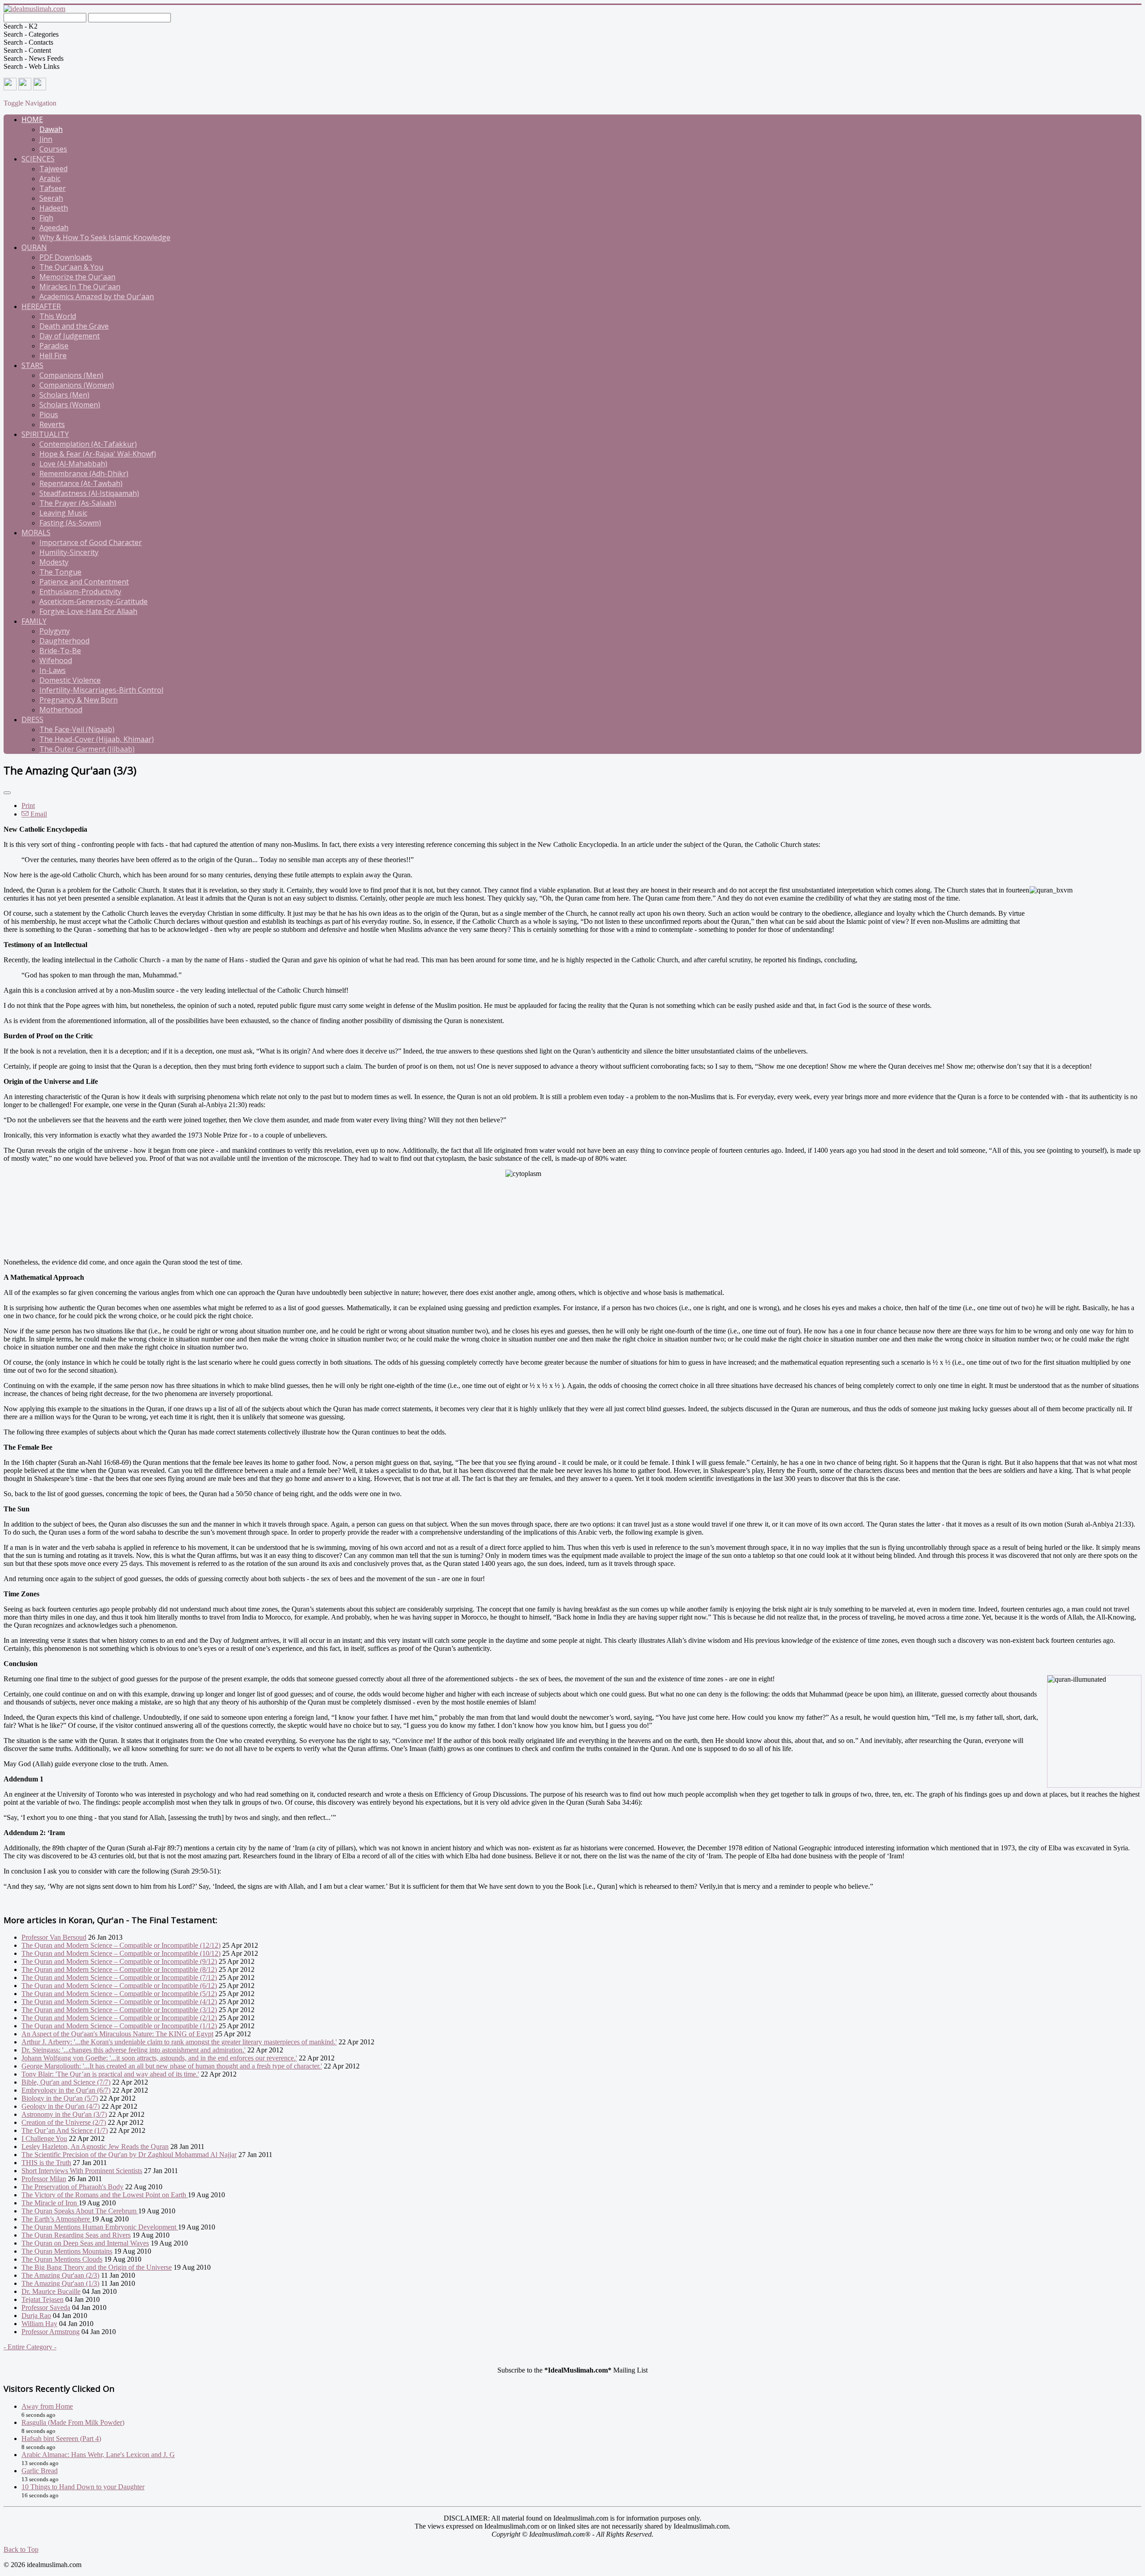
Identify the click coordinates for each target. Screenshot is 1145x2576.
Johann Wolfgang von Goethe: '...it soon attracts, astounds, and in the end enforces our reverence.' (159, 2058)
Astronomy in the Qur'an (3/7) (64, 2114)
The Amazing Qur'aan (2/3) (60, 2275)
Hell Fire (53, 355)
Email (38, 814)
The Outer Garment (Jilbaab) (87, 749)
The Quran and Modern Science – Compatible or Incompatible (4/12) (119, 2002)
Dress (32, 719)
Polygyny (55, 631)
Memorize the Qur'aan (77, 277)
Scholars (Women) (70, 405)
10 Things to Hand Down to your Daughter (83, 2487)
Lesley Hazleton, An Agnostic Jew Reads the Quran (95, 2147)
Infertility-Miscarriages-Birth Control (101, 690)
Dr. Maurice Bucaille (51, 2291)
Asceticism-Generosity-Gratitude (93, 601)
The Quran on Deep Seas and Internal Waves (85, 2243)
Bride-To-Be (60, 651)
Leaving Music (63, 513)
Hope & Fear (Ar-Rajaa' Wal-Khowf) (98, 454)
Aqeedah (54, 228)
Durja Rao (36, 2316)
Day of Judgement (70, 336)
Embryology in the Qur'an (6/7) (66, 2090)
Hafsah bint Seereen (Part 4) (61, 2439)
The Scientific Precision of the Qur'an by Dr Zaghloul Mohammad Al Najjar (129, 2155)
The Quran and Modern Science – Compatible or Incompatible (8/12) (119, 1969)
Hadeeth (54, 208)
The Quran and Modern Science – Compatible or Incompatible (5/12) (119, 1994)
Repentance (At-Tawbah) (81, 483)
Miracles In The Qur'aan (80, 287)
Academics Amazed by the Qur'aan (97, 296)
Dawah (51, 129)
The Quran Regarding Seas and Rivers (76, 2235)
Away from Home (47, 2406)
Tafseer (53, 188)
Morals (36, 533)
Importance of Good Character (91, 542)
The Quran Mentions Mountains (67, 2251)
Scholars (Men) (64, 395)
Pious (49, 415)
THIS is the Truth (46, 2163)
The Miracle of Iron (50, 2203)
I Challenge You (44, 2138)
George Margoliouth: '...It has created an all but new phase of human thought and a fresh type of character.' (172, 2066)
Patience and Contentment (84, 582)
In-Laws (53, 670)
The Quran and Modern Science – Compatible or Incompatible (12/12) (121, 1945)
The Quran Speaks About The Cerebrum (80, 2211)
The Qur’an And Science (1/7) (65, 2130)
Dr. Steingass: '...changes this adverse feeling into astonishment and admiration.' (134, 2050)
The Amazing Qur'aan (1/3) (60, 2283)
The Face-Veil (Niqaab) (77, 729)
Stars (32, 365)
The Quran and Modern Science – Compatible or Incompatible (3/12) (119, 2010)
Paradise (54, 346)
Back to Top (21, 2549)
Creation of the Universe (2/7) (64, 2122)
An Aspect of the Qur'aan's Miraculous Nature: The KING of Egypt (117, 2034)
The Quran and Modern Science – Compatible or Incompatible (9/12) (119, 1961)
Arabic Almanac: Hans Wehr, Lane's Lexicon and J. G (98, 2455)
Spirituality (45, 434)
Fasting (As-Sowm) (70, 523)
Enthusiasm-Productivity (80, 592)
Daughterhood (64, 641)
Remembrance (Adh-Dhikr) (84, 474)
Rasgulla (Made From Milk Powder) (73, 2422)
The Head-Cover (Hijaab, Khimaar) (97, 739)
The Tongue (60, 572)
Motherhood (61, 710)
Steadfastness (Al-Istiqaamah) (89, 493)
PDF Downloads (66, 257)
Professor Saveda (46, 2307)
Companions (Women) (77, 385)
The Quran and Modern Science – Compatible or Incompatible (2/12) (119, 2018)
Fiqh (46, 218)
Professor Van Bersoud (54, 1937)
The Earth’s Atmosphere (57, 2219)
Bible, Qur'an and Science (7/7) (66, 2082)
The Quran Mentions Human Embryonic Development (100, 2227)
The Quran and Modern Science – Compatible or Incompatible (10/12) (121, 1953)
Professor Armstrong (51, 2332)
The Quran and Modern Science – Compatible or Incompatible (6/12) (119, 1986)
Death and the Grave (74, 326)
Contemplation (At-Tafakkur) (88, 444)
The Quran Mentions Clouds (62, 2259)
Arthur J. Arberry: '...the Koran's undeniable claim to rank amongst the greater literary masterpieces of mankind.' (179, 2042)
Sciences (38, 159)
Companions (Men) (71, 375)
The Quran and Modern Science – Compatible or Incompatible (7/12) (119, 1977)
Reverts (52, 424)
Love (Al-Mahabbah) (73, 464)
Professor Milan (44, 2179)
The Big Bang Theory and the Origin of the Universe (97, 2267)
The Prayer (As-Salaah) (78, 503)
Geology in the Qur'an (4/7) (61, 2106)
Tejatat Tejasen (42, 2299)
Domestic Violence (70, 680)
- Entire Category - (30, 2347)
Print (28, 806)
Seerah (51, 198)
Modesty (54, 562)
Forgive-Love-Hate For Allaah (88, 611)
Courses (53, 149)
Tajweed (53, 169)
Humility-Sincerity (69, 552)
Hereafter (41, 306)
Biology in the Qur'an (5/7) (60, 2098)
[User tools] (7, 793)
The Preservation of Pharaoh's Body (72, 2187)
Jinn (46, 139)
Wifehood (56, 660)
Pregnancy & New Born (78, 700)
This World (58, 316)
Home (32, 119)
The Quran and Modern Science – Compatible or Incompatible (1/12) (119, 2026)
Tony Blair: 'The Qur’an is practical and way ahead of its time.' (110, 2074)
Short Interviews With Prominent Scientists (82, 2171)
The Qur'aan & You (71, 267)
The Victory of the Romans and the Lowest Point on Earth (105, 2195)
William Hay (39, 2324)
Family (34, 621)
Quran (34, 247)
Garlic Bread (40, 2471)
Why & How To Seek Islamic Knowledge (105, 237)
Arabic (50, 178)
